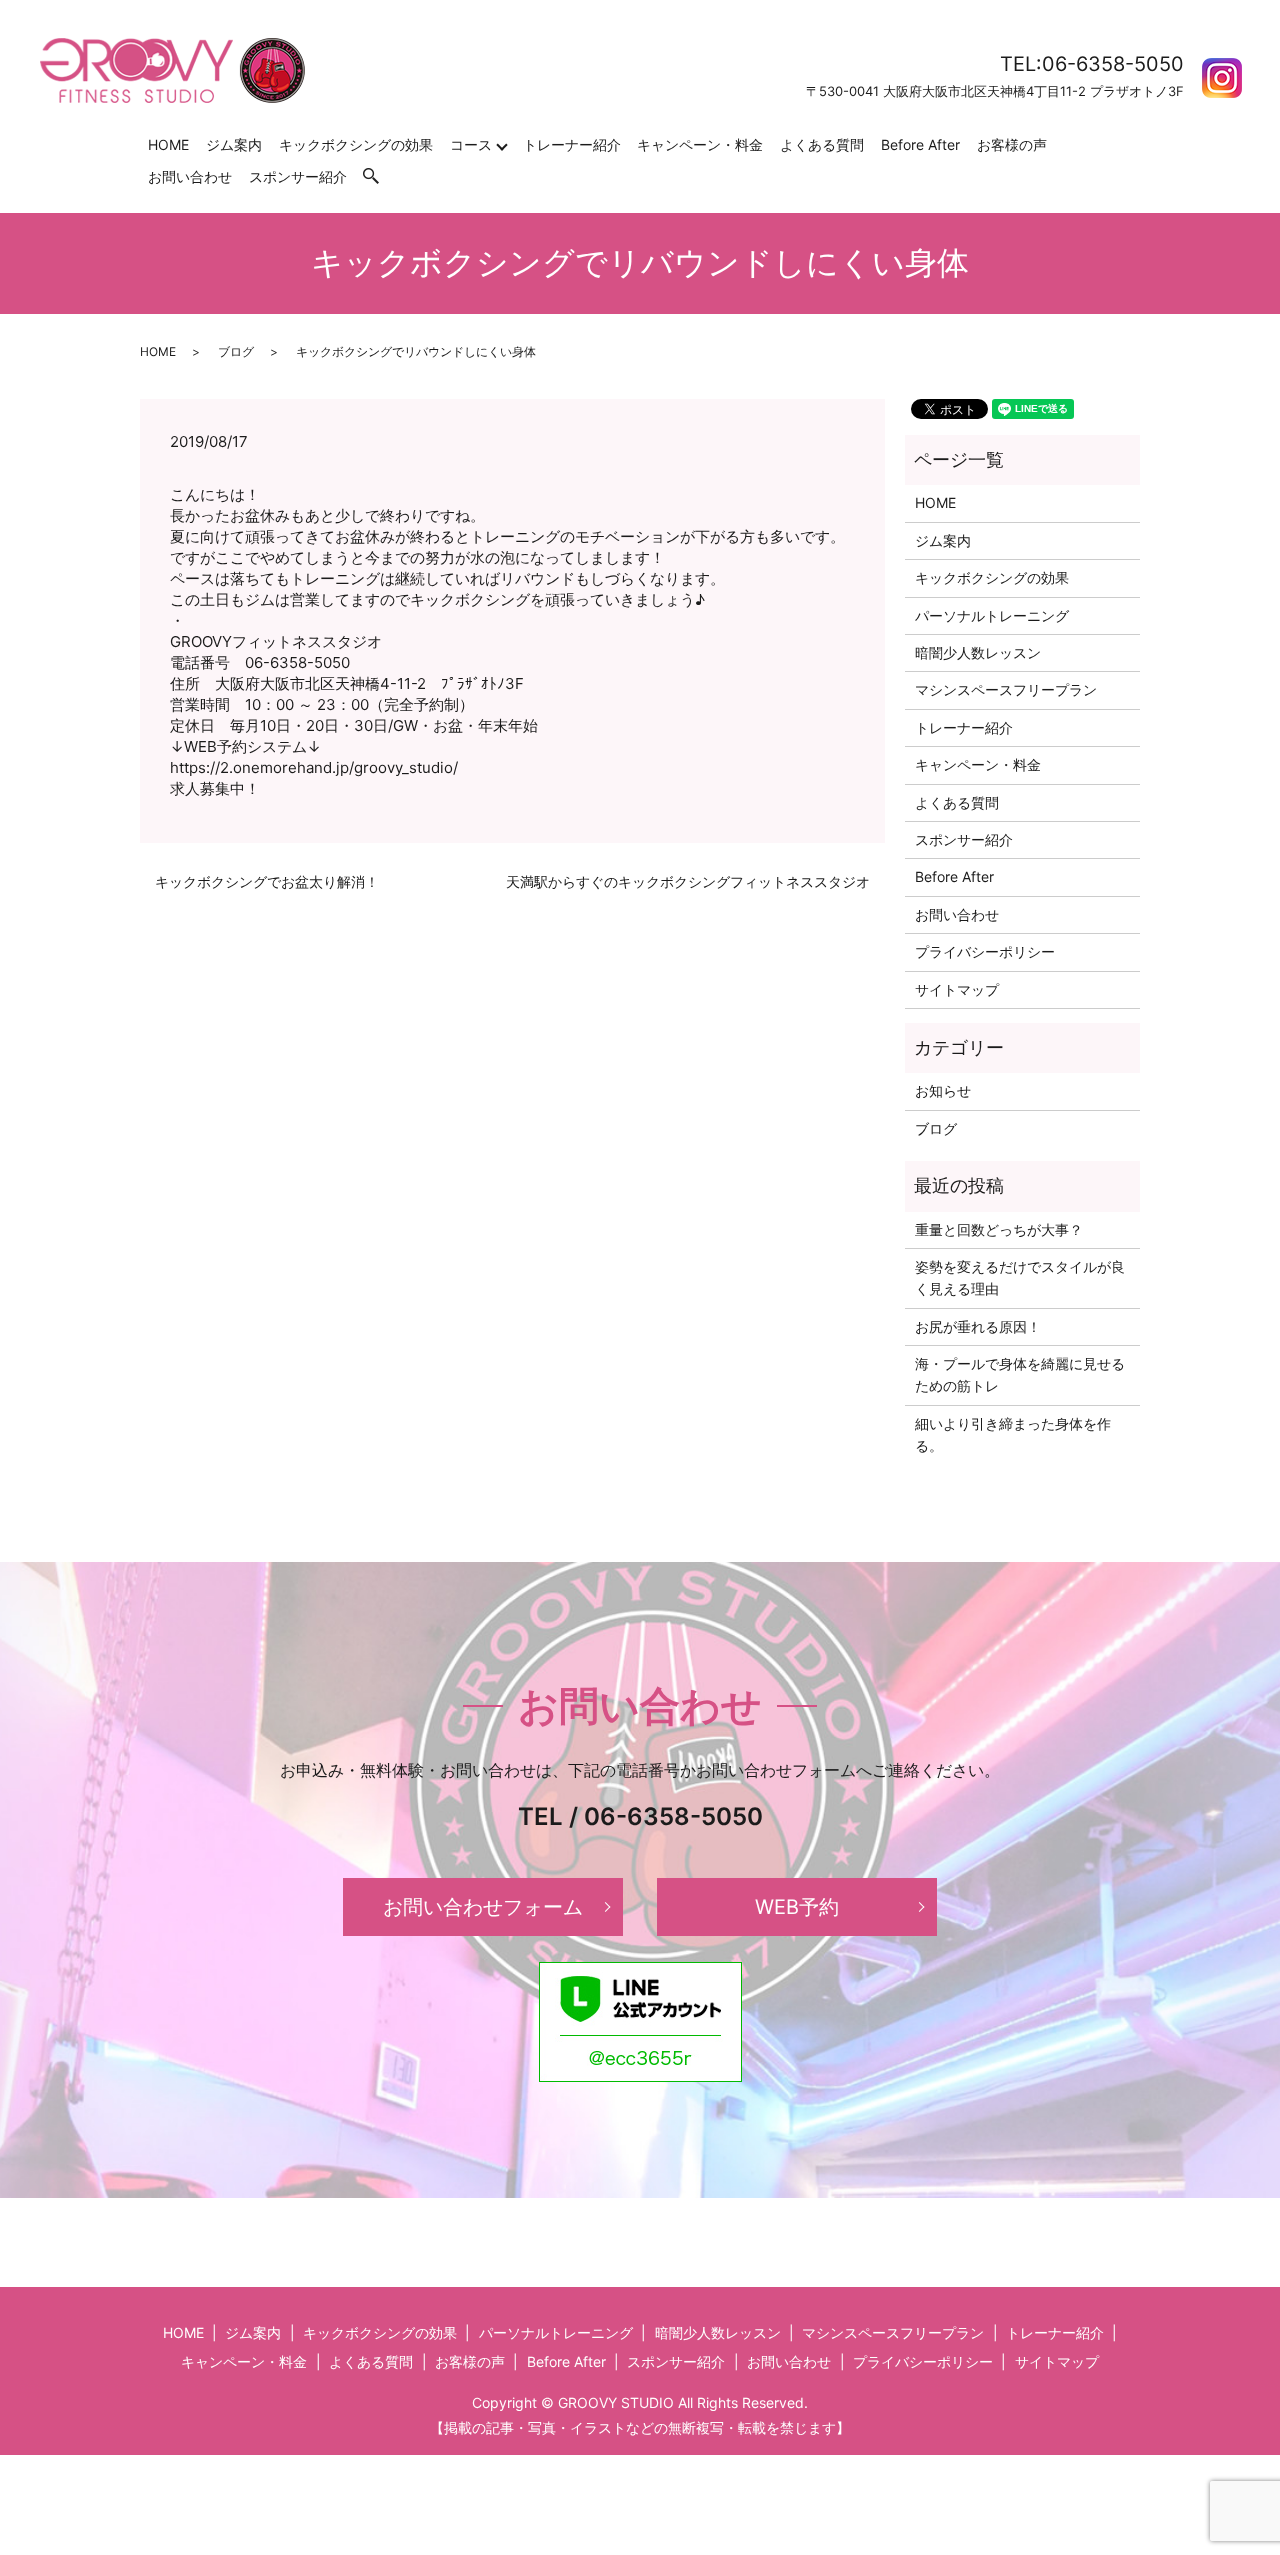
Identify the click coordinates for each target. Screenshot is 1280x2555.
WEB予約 (797, 1907)
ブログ (236, 351)
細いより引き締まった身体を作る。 (1013, 1434)
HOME (168, 144)
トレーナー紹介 (572, 144)
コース (471, 144)
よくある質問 (822, 144)
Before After (920, 144)
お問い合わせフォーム (483, 1907)
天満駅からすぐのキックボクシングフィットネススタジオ (688, 881)
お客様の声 (1012, 144)
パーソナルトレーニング (992, 615)
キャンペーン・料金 (700, 144)
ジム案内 (234, 144)
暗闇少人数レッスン (978, 652)
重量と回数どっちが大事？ (999, 1229)
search (381, 176)
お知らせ (943, 1090)
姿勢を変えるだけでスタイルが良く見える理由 (1020, 1277)
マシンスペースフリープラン (1006, 689)
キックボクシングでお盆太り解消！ (267, 881)
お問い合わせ (190, 176)
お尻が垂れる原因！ (978, 1326)
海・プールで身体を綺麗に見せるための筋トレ (1020, 1374)
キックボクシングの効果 (356, 144)
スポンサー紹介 (298, 176)
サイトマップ (957, 989)
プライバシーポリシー (985, 951)
